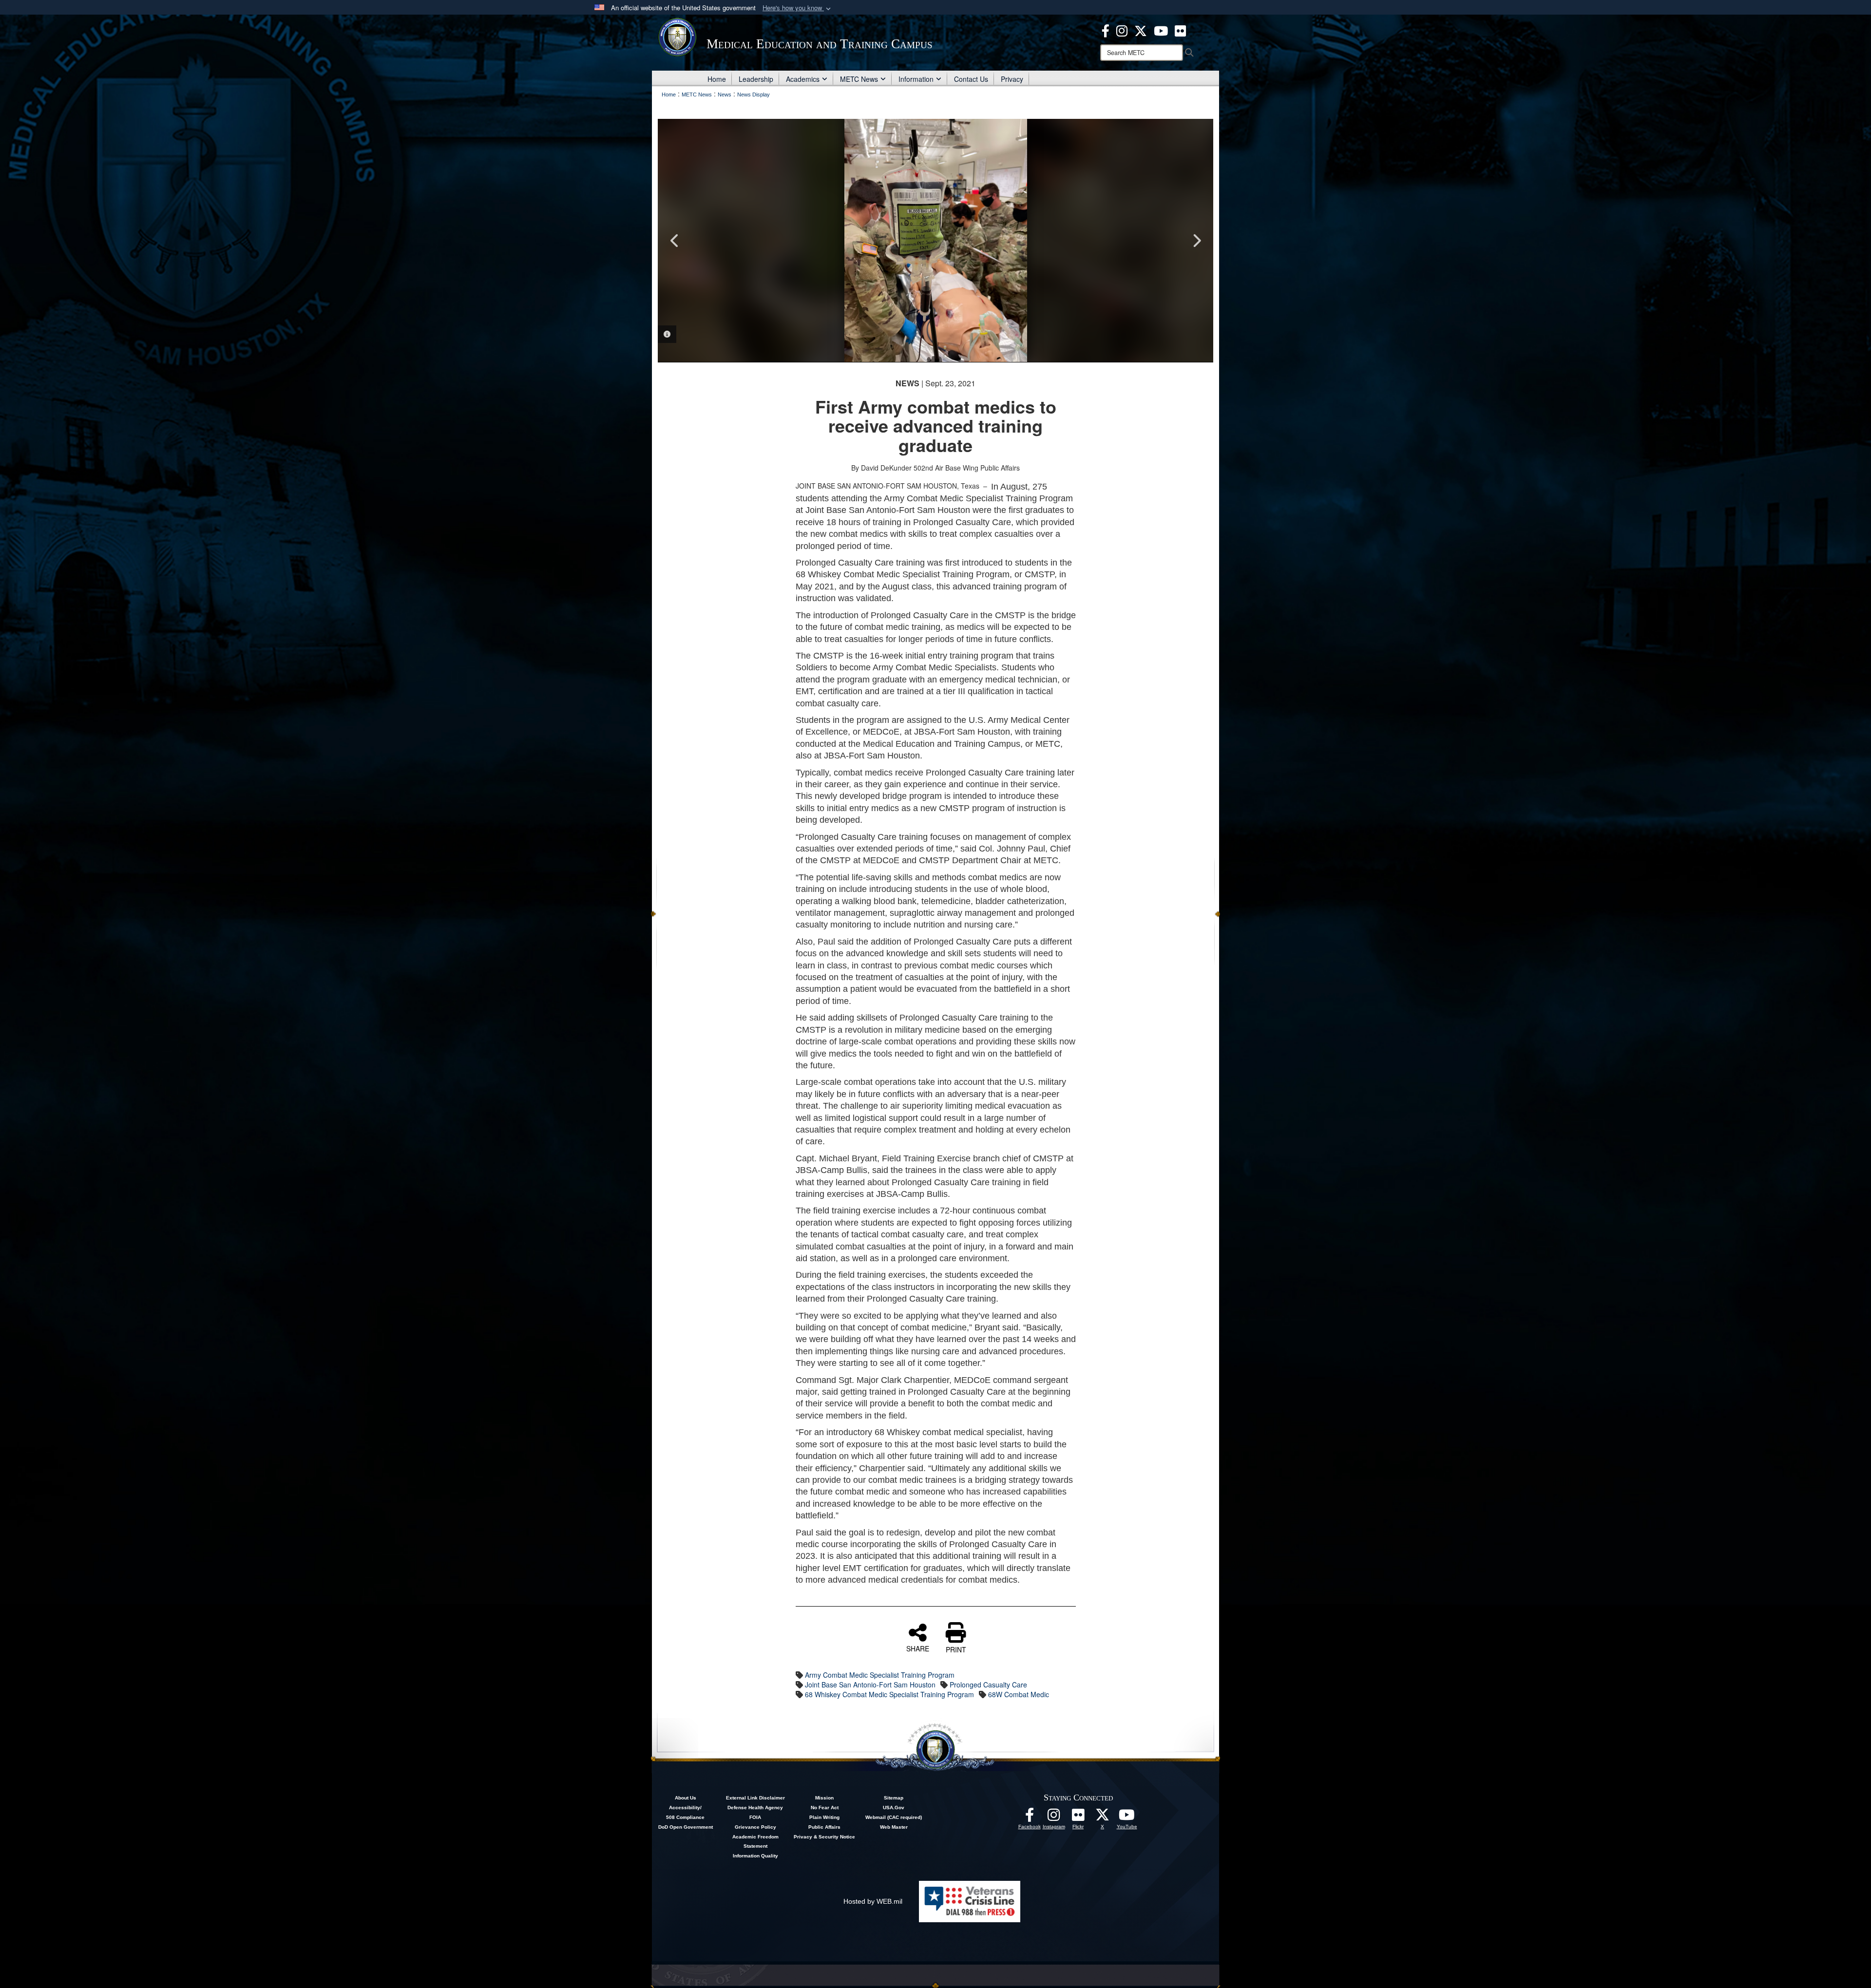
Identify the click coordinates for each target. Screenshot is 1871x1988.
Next (1196, 241)
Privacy (1012, 79)
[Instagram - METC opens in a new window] (1122, 30)
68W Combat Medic (1019, 1694)
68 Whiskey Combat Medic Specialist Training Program (889, 1694)
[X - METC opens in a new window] (1141, 30)
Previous (675, 241)
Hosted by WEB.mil (873, 1901)
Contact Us (971, 79)
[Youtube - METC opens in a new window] (1161, 30)
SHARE (918, 1648)
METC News (859, 79)
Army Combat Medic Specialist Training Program (880, 1675)
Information (916, 79)
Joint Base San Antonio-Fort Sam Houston (870, 1685)
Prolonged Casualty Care (988, 1685)
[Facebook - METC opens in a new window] (1106, 30)
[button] (798, 8)
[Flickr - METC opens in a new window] (1180, 30)
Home (717, 79)
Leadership (756, 79)
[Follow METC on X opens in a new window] (1103, 1818)
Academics (803, 79)
